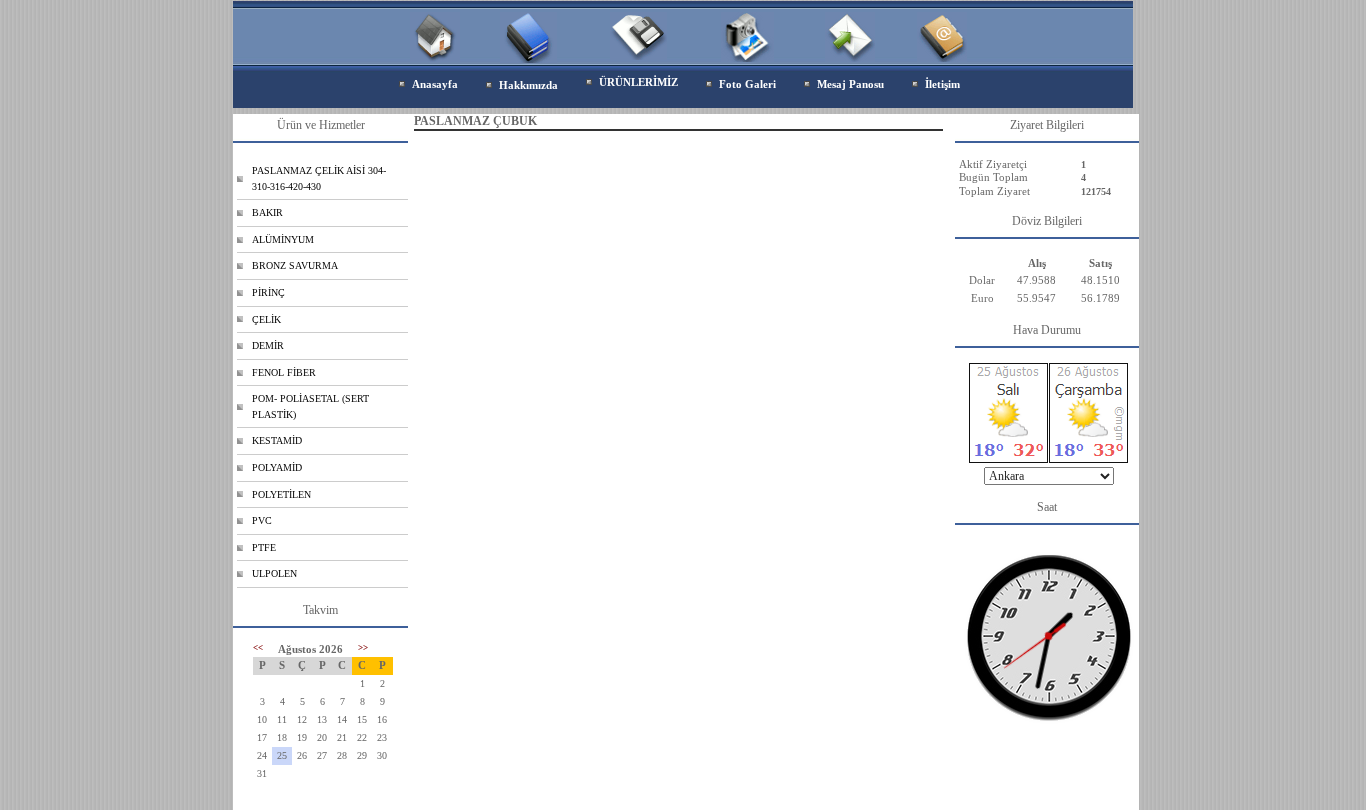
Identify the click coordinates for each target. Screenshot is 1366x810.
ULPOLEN (274, 573)
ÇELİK (266, 319)
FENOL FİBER (284, 372)
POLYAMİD (277, 467)
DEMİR (268, 345)
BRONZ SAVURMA (295, 265)
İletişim (942, 84)
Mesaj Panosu (850, 84)
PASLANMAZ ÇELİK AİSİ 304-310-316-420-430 (319, 178)
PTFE (264, 547)
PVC (262, 520)
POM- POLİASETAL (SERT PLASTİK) (310, 406)
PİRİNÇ (268, 292)
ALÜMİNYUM (283, 239)
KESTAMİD (277, 440)
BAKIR (267, 212)
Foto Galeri (747, 84)
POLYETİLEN (281, 494)
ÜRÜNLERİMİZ (638, 82)
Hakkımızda (528, 85)
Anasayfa (435, 84)
